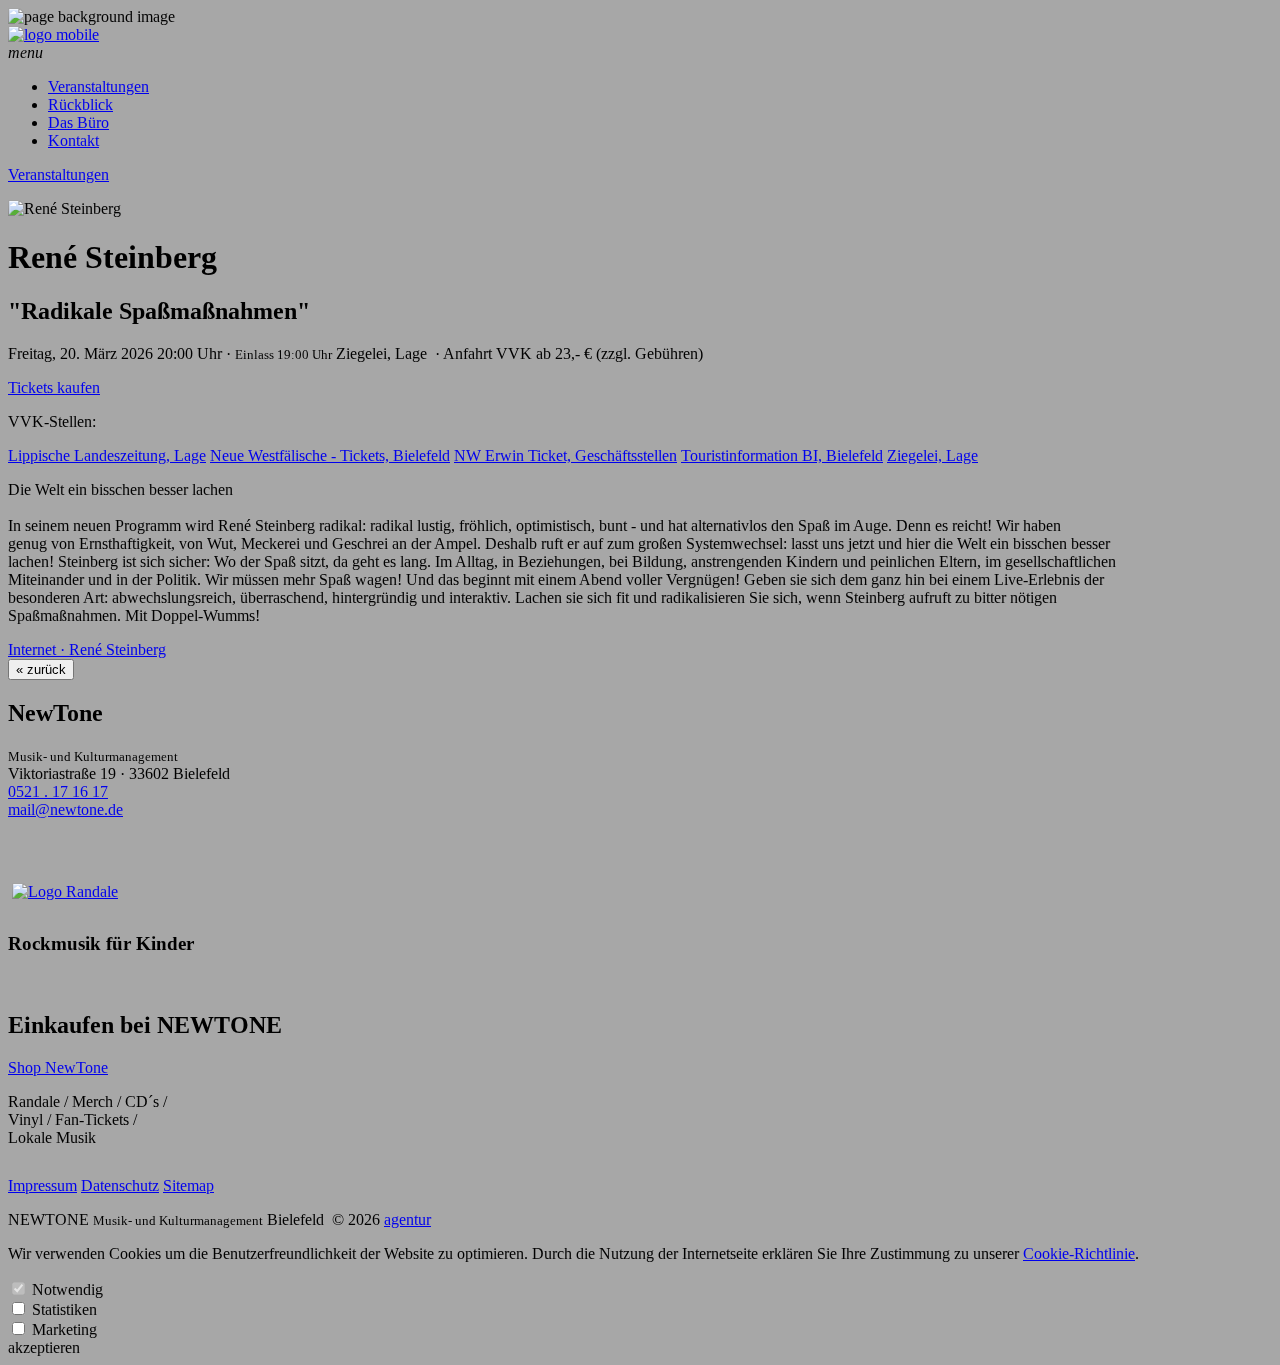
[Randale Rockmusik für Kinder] (65, 891)
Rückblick (80, 104)
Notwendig (67, 1289)
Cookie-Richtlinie (1079, 1253)
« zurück (41, 669)
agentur (407, 1219)
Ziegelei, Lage (932, 455)
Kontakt (73, 140)
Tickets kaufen (54, 387)
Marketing (64, 1329)
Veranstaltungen (98, 86)
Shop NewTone (58, 1067)
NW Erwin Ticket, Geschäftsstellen (565, 455)
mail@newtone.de (65, 809)
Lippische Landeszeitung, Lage (107, 455)
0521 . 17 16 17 (58, 791)
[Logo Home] (53, 34)
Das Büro (78, 122)
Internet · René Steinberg (87, 649)
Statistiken (64, 1309)
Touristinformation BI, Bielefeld (782, 455)
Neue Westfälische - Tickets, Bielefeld (330, 455)
